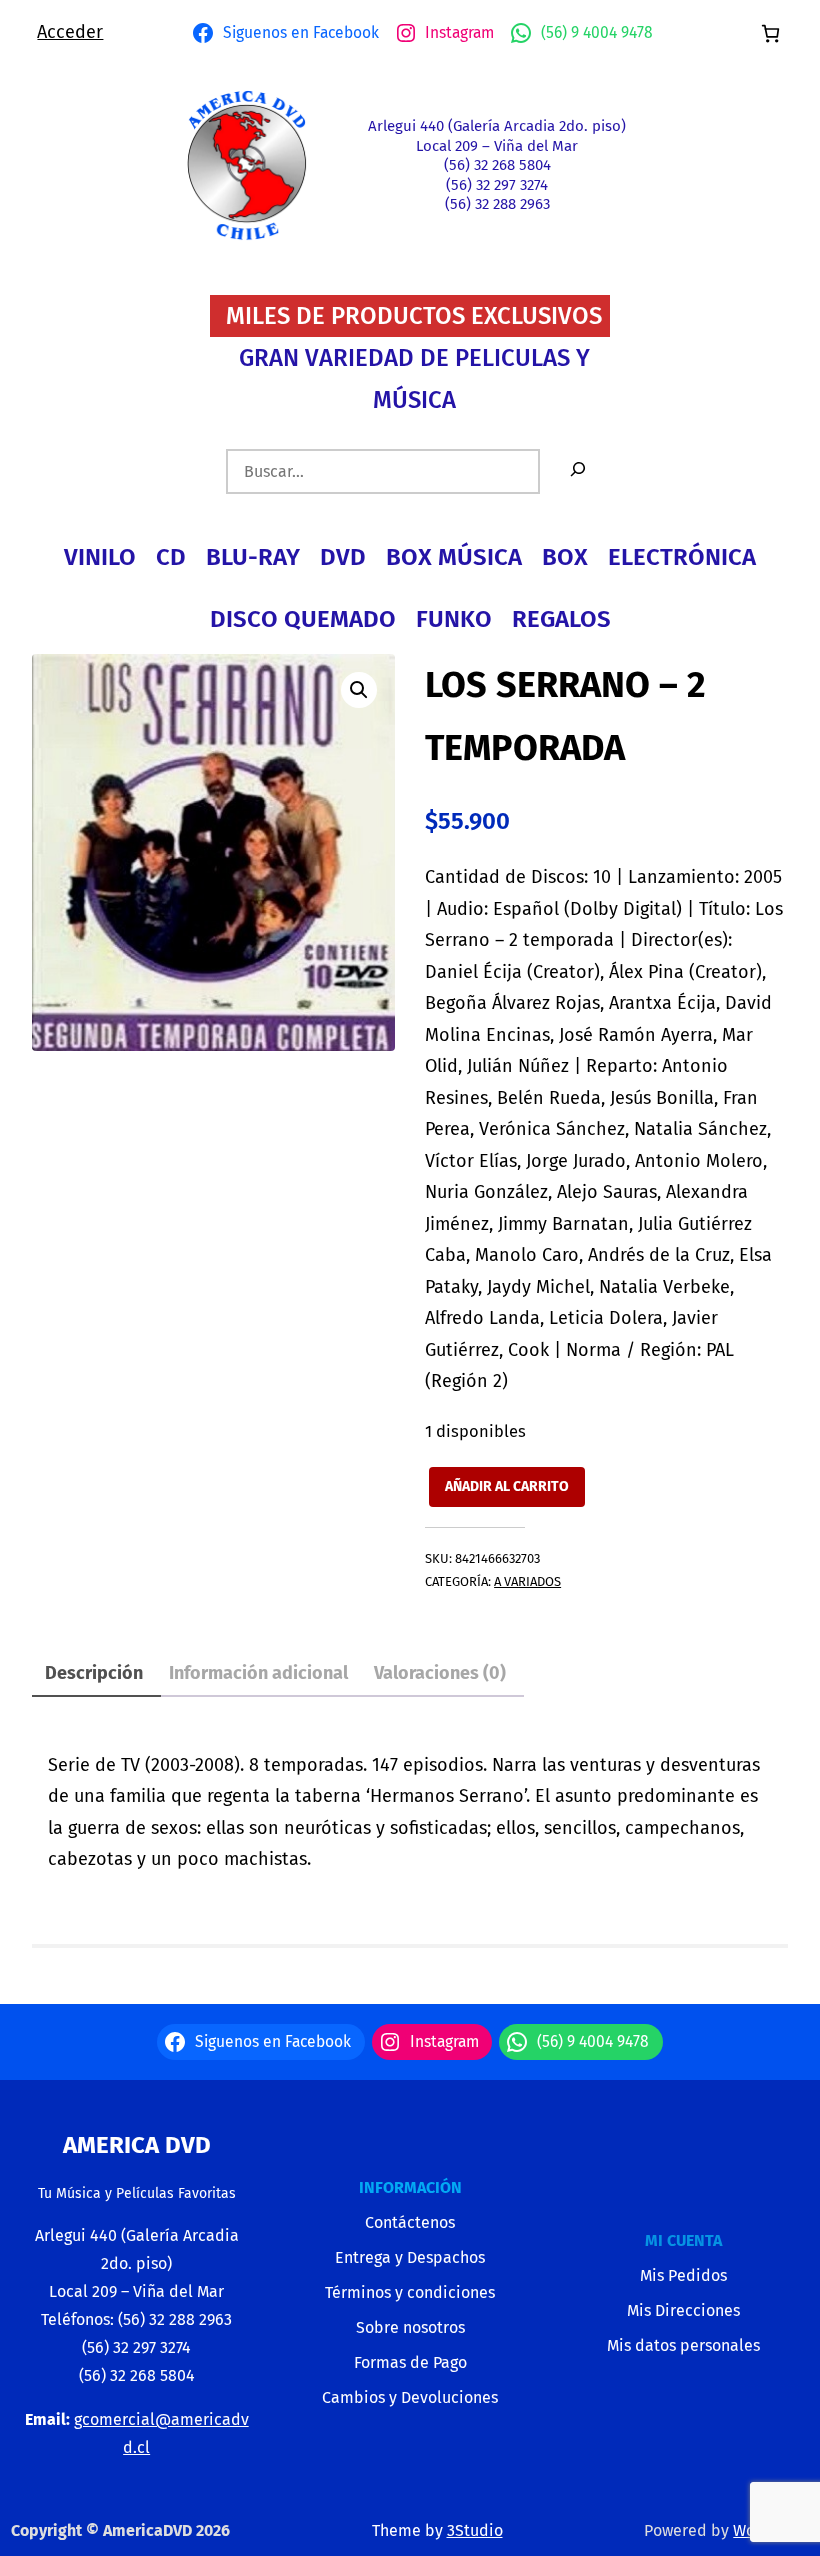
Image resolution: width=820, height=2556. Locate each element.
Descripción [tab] (94, 1673)
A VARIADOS (527, 1581)
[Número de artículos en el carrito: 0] (770, 33)
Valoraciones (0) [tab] (440, 1673)
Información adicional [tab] (258, 1673)
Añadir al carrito (507, 1486)
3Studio (475, 2530)
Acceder (70, 32)
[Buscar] (578, 471)
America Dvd (137, 2145)
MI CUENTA (683, 2240)
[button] (359, 690)
